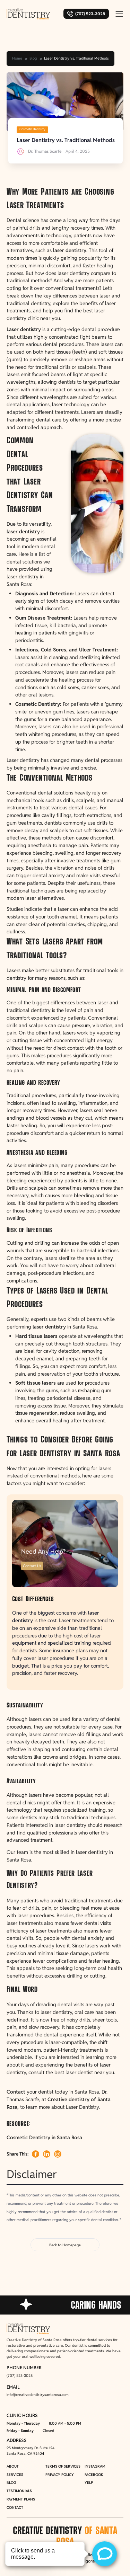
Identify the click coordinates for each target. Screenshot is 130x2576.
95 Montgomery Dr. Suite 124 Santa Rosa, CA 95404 (31, 2451)
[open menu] (119, 14)
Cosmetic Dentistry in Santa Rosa (44, 2137)
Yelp (89, 2482)
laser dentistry (70, 250)
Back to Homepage (65, 2245)
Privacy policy (60, 2475)
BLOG (11, 2482)
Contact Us (32, 1566)
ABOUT (13, 2466)
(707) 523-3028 (20, 2375)
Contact (17, 2092)
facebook (94, 2475)
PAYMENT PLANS (21, 2499)
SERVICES (15, 2475)
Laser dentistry (24, 329)
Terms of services (63, 2466)
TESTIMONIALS (19, 2491)
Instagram (95, 2466)
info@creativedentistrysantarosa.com (38, 2395)
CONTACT (15, 2507)
